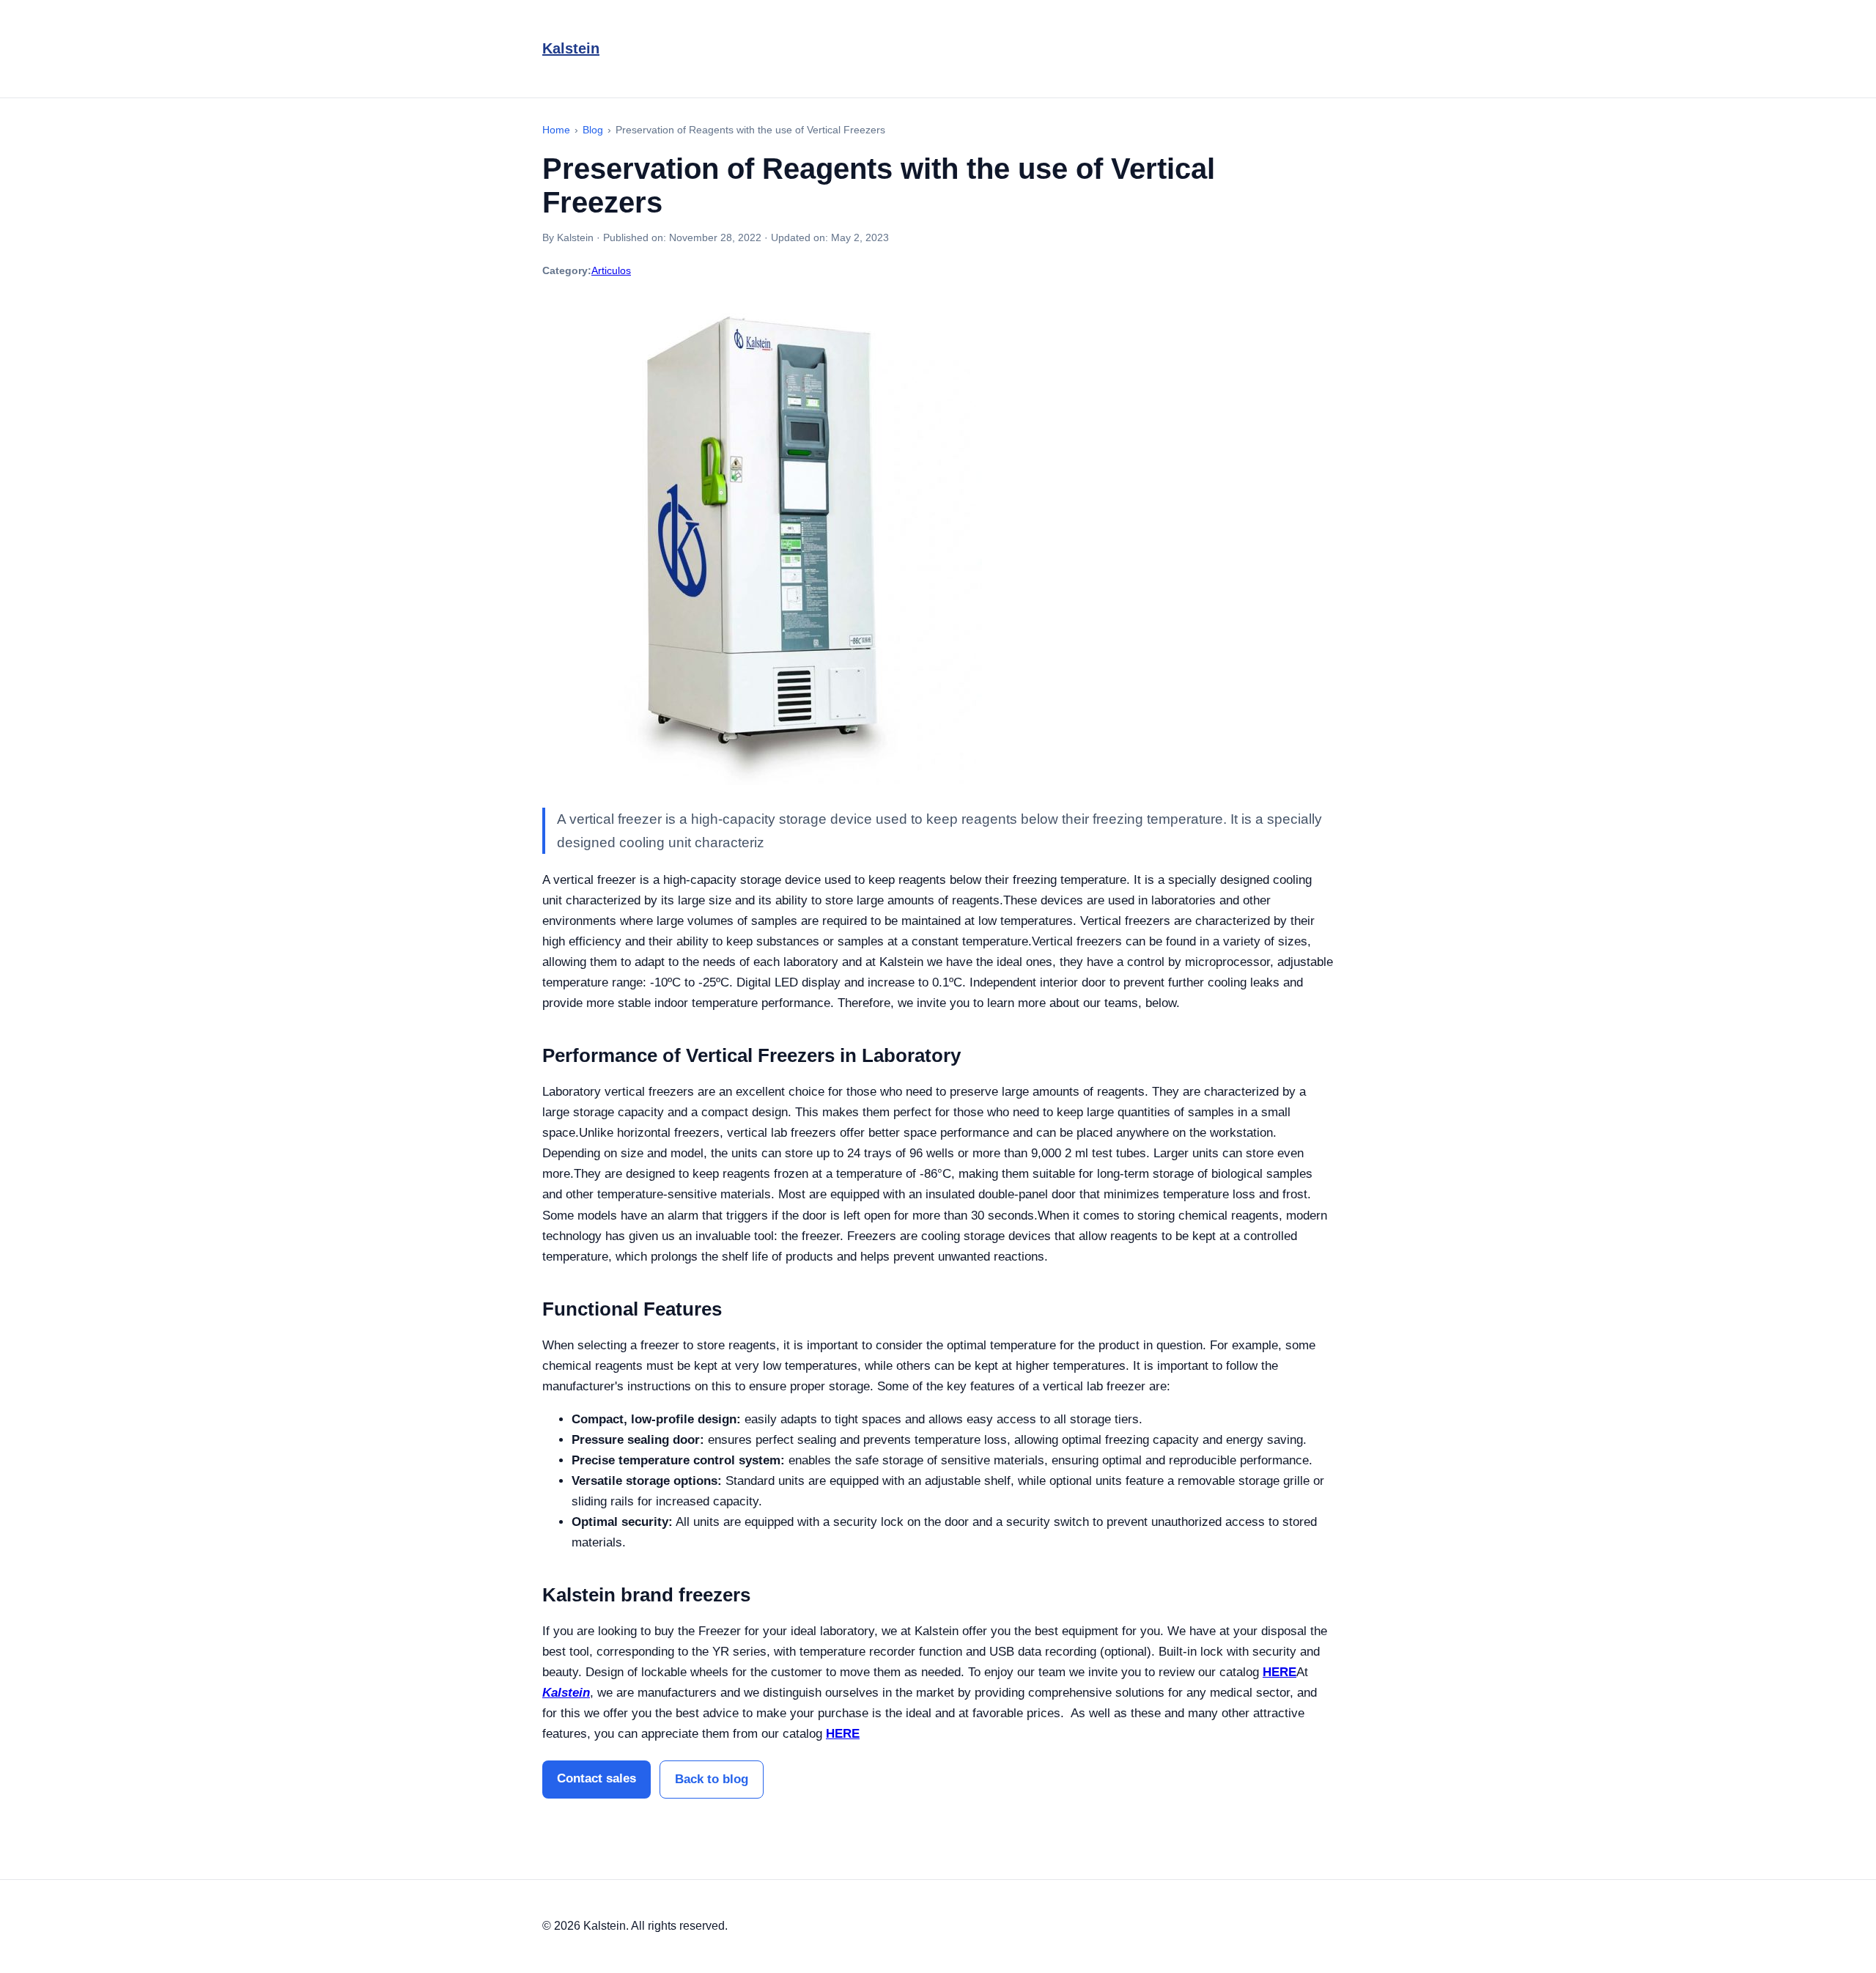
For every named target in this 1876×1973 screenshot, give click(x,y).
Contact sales (597, 1778)
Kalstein (571, 48)
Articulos (611, 270)
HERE (1279, 1672)
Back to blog (712, 1779)
